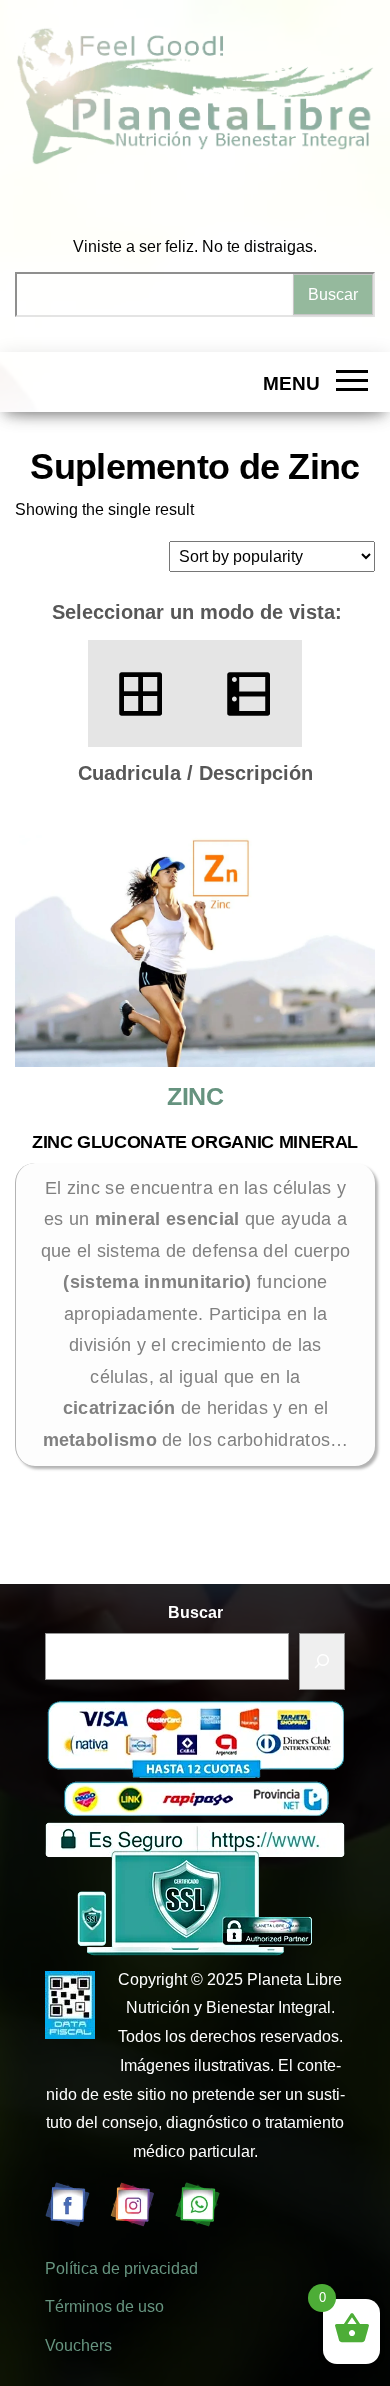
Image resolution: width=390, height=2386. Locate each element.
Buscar (195, 1612)
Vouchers (78, 2345)
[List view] (248, 693)
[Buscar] (322, 1661)
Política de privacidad (121, 2268)
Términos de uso (104, 2306)
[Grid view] (141, 693)
